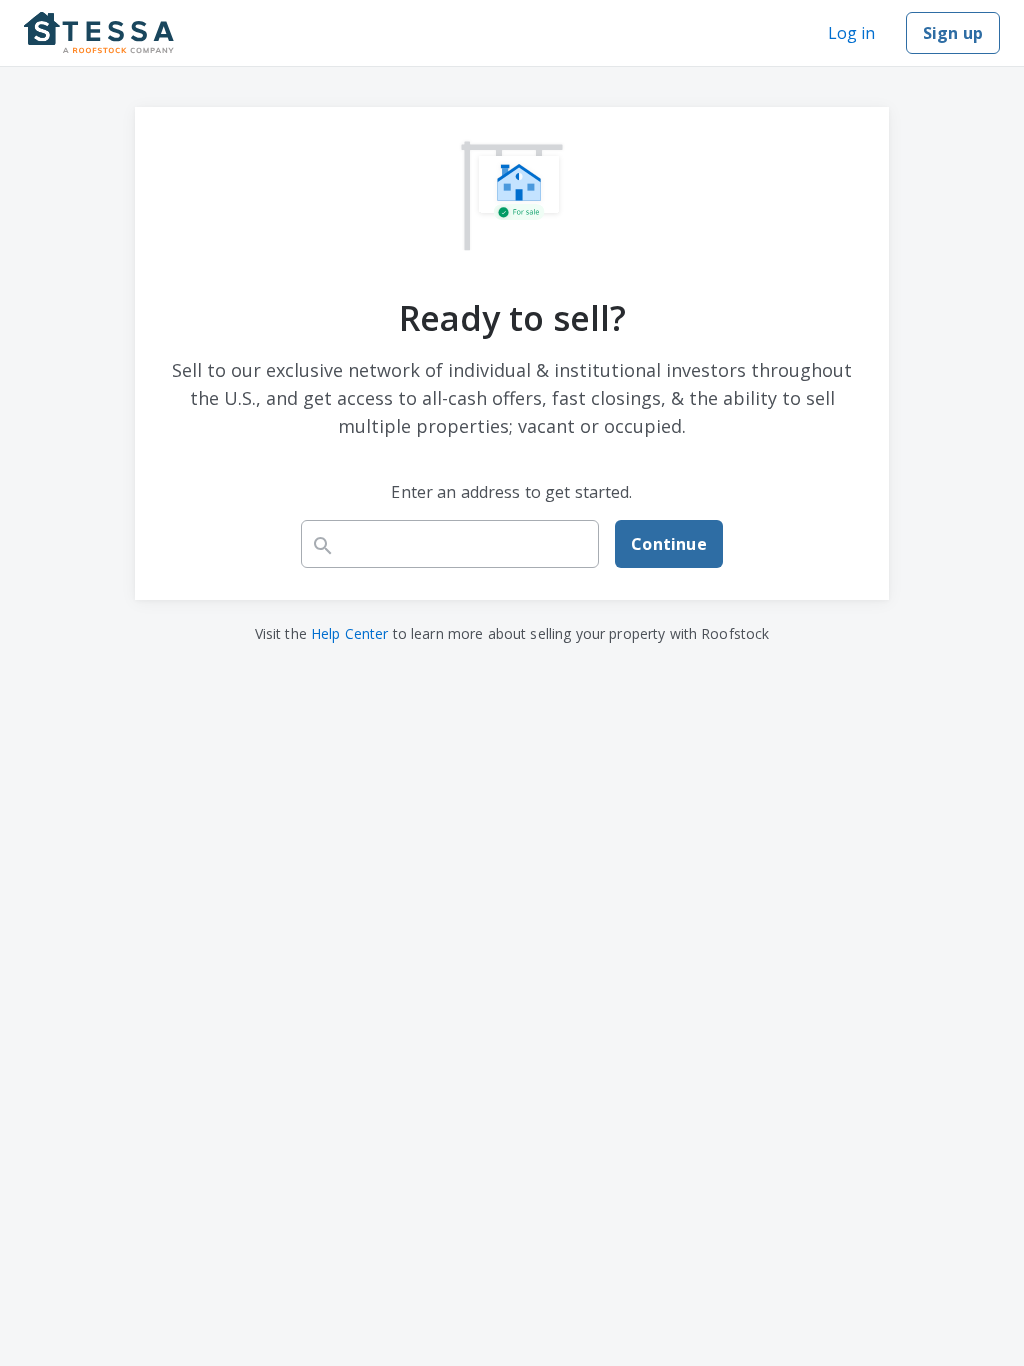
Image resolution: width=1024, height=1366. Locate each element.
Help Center (350, 633)
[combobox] (450, 544)
